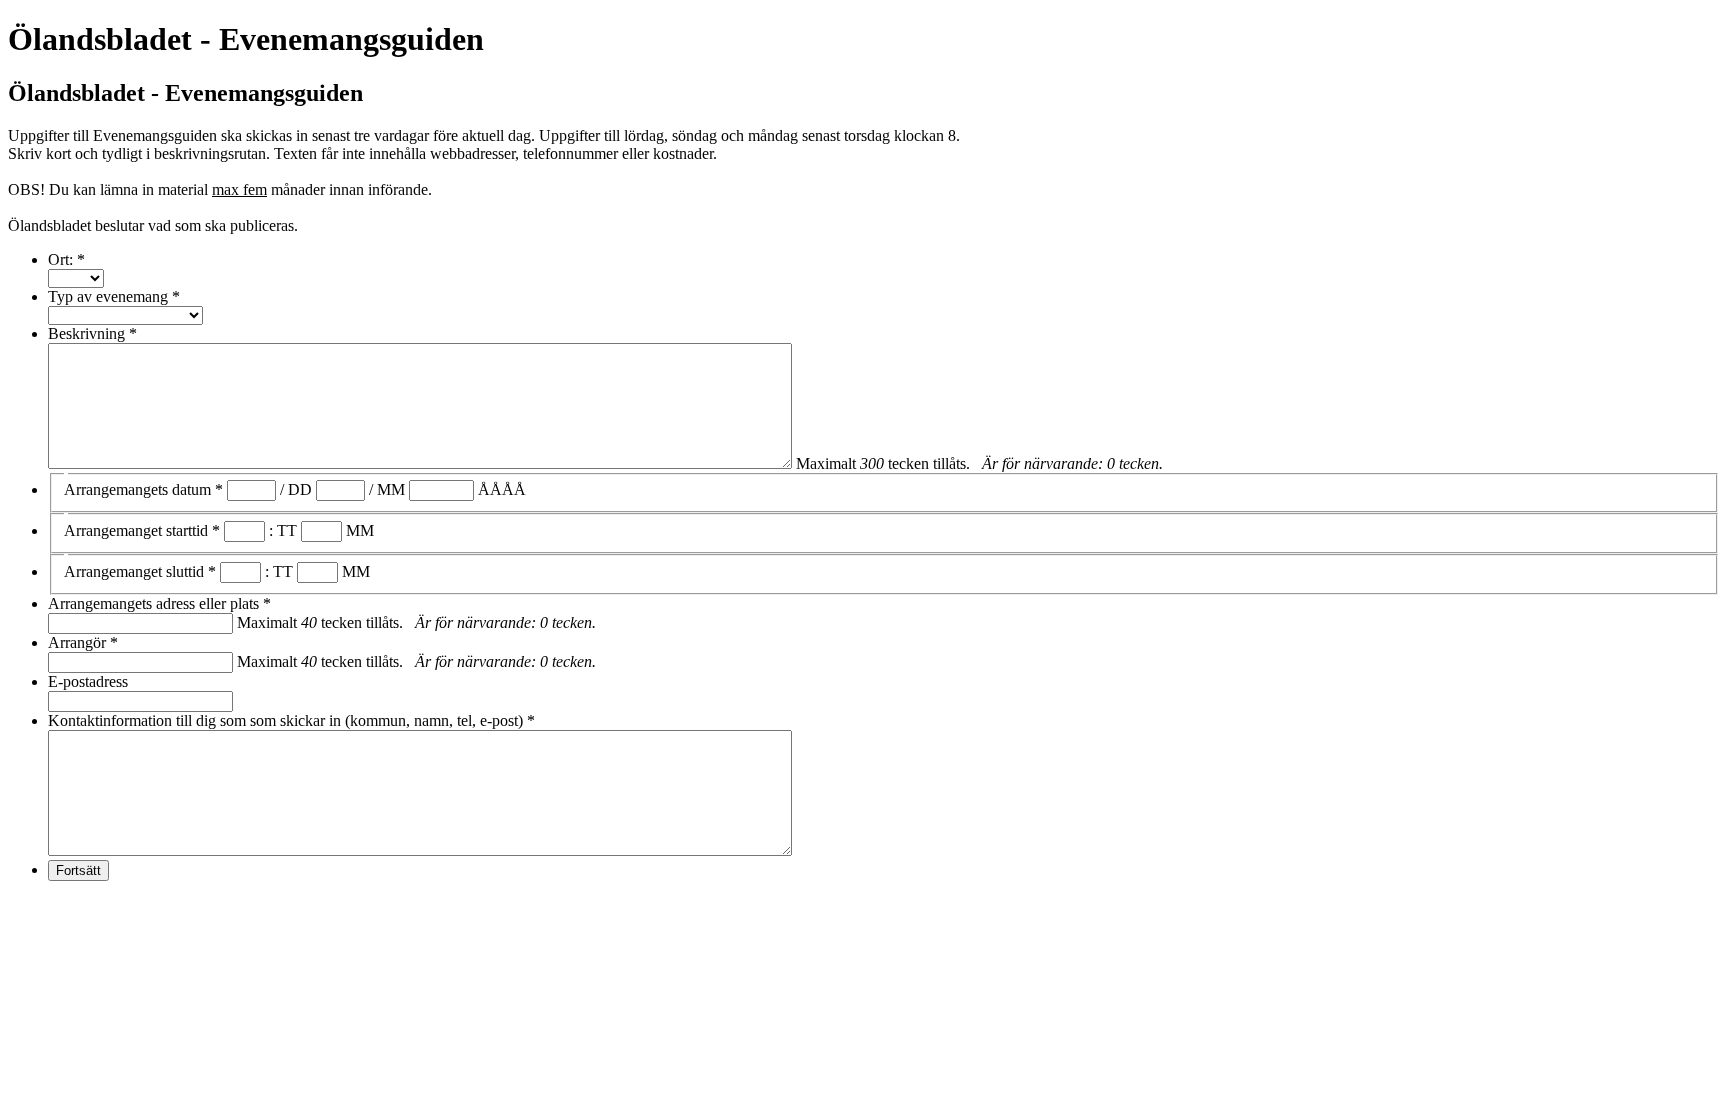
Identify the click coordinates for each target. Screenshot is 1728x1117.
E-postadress (88, 681)
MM (391, 489)
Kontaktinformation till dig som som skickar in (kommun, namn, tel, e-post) (291, 720)
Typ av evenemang (114, 296)
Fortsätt (78, 870)
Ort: (66, 259)
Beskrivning (92, 333)
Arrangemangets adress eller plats (159, 603)
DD (300, 489)
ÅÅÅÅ (502, 489)
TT (287, 530)
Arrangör (83, 642)
